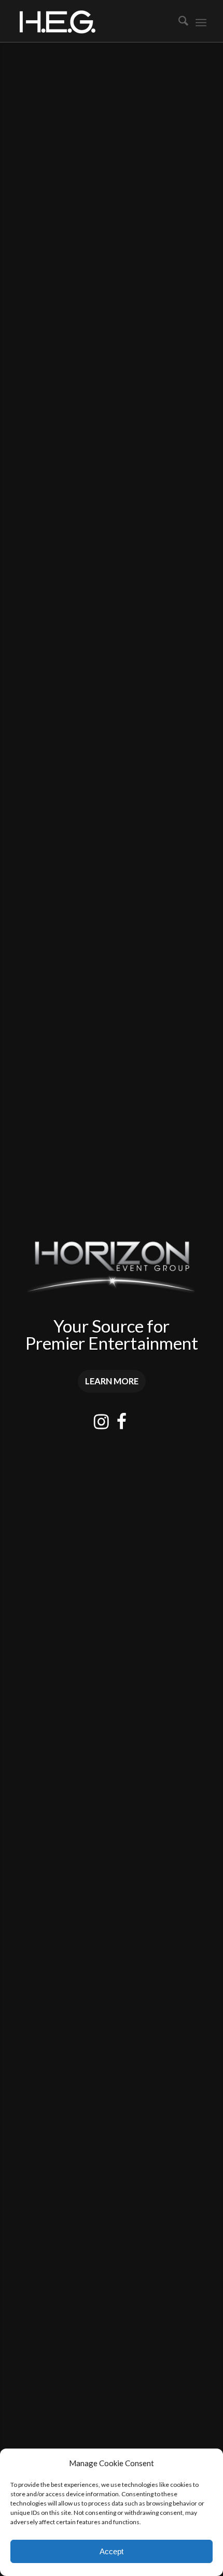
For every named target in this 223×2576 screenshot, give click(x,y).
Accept (112, 2551)
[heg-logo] (92, 21)
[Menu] (201, 21)
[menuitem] (178, 21)
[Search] (178, 21)
